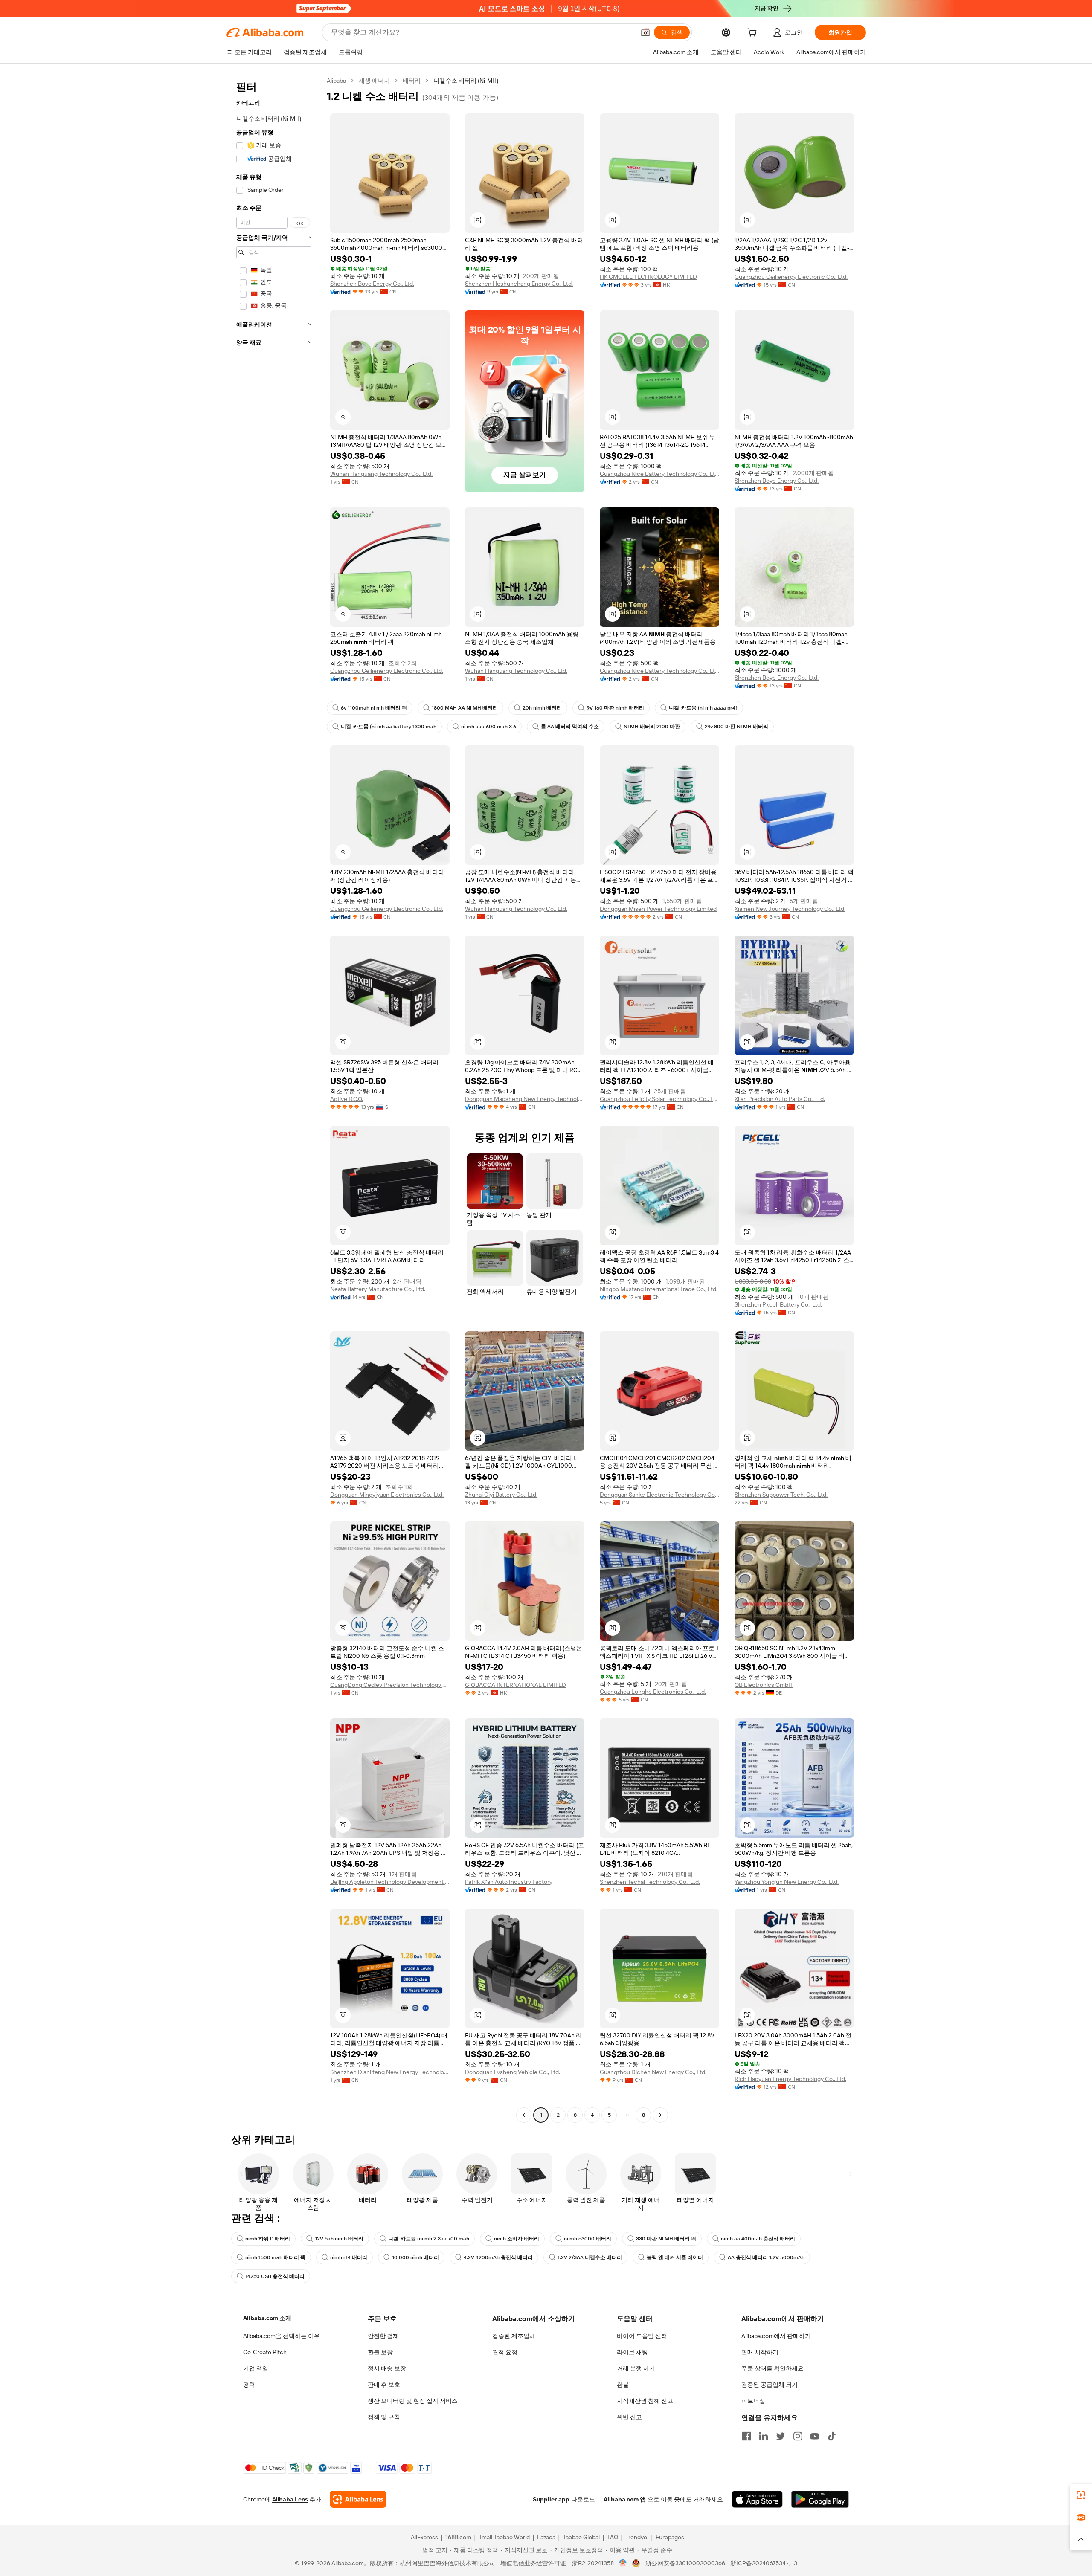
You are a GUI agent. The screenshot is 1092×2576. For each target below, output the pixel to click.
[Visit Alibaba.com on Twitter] (781, 2436)
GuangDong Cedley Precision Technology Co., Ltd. (390, 1685)
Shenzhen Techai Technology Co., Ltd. (650, 1882)
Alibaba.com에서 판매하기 (776, 2336)
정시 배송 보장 (387, 2368)
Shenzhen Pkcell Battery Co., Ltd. (778, 1304)
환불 (623, 2385)
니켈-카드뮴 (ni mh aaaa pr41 (703, 708)
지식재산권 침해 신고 (645, 2401)
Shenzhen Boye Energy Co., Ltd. (372, 284)
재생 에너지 (374, 81)
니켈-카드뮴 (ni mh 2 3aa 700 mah (429, 2239)
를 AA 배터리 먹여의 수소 (570, 727)
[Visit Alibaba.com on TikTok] (832, 2436)
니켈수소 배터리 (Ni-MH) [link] (466, 81)
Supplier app (551, 2499)
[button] (645, 32)
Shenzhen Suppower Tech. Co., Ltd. (781, 1495)
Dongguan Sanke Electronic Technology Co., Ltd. (659, 1495)
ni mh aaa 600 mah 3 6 (489, 727)
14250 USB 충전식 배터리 (275, 2276)
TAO (613, 2537)
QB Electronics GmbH (764, 1685)
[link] (1081, 2495)
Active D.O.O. (347, 1099)
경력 (249, 2385)
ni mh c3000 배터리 (588, 2239)
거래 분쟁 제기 (636, 2368)
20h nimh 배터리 (542, 708)
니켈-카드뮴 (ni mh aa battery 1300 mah (389, 727)
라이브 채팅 (632, 2352)
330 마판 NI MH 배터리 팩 (666, 2239)
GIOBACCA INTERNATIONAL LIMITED (516, 1685)
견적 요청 (505, 2352)
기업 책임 (256, 2368)
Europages (670, 2537)
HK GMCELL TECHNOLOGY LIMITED (648, 277)
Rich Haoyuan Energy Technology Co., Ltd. (790, 2079)
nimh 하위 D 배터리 (268, 2239)
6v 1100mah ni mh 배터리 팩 (374, 708)
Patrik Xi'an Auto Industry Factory (509, 1882)
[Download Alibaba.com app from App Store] (757, 2499)
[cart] (754, 34)
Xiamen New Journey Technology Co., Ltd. (790, 909)
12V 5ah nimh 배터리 (339, 2239)
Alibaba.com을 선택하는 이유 (282, 2336)
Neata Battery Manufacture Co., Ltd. (378, 1289)
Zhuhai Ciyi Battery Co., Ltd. (501, 1495)
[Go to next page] (660, 2115)
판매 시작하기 (760, 2352)
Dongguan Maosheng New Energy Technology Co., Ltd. (525, 1099)
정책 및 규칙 (384, 2417)
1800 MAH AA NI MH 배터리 (465, 708)
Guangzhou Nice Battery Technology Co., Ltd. (659, 474)
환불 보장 (380, 2352)
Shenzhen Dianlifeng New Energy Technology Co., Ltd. (390, 2072)
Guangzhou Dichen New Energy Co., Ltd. (653, 2072)
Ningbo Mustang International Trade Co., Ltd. (659, 1289)
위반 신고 (629, 2417)
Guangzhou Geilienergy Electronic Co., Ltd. (791, 277)
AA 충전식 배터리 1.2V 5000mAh (766, 2257)
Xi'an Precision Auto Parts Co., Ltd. (780, 1099)
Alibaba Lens (290, 2499)
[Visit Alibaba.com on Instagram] (798, 2436)
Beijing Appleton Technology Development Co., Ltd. (390, 1882)
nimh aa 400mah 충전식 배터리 (758, 2239)
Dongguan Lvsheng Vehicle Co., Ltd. (513, 2072)
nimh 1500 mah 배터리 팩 (275, 2257)
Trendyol (637, 2537)
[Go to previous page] (524, 2115)
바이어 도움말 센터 (642, 2336)
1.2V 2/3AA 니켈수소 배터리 (590, 2257)
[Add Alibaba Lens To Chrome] (358, 2499)
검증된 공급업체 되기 (770, 2385)
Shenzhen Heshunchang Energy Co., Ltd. (519, 284)
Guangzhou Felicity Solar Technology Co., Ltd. (659, 1099)
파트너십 (753, 2401)
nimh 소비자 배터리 (517, 2239)
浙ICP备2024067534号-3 (764, 2563)
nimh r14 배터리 (349, 2257)
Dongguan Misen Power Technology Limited (658, 909)
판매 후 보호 (384, 2385)
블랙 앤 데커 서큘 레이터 (675, 2257)
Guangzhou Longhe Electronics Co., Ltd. (653, 1692)
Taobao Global (581, 2537)
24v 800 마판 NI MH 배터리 (736, 727)
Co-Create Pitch (265, 2352)
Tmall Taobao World (504, 2537)
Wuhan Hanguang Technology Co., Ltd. (381, 474)
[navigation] (274, 1099)
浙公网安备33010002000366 (685, 2563)
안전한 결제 (383, 2336)
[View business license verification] (623, 2563)
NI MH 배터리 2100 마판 (652, 727)
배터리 (412, 81)
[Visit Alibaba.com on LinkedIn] (764, 2436)
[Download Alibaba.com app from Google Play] (820, 2499)
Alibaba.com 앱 (625, 2499)
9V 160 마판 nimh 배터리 (615, 708)
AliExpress (424, 2537)
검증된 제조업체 (514, 2336)
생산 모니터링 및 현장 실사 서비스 (413, 2401)
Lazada (546, 2537)
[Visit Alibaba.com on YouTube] (815, 2436)
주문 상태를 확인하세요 (773, 2368)
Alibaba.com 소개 (267, 2318)
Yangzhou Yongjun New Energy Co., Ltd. (787, 1882)
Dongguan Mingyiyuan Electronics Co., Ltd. (387, 1495)
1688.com (458, 2537)
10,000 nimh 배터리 (415, 2257)
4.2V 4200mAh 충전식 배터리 (498, 2257)
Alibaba (336, 81)
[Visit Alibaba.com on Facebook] (746, 2436)
